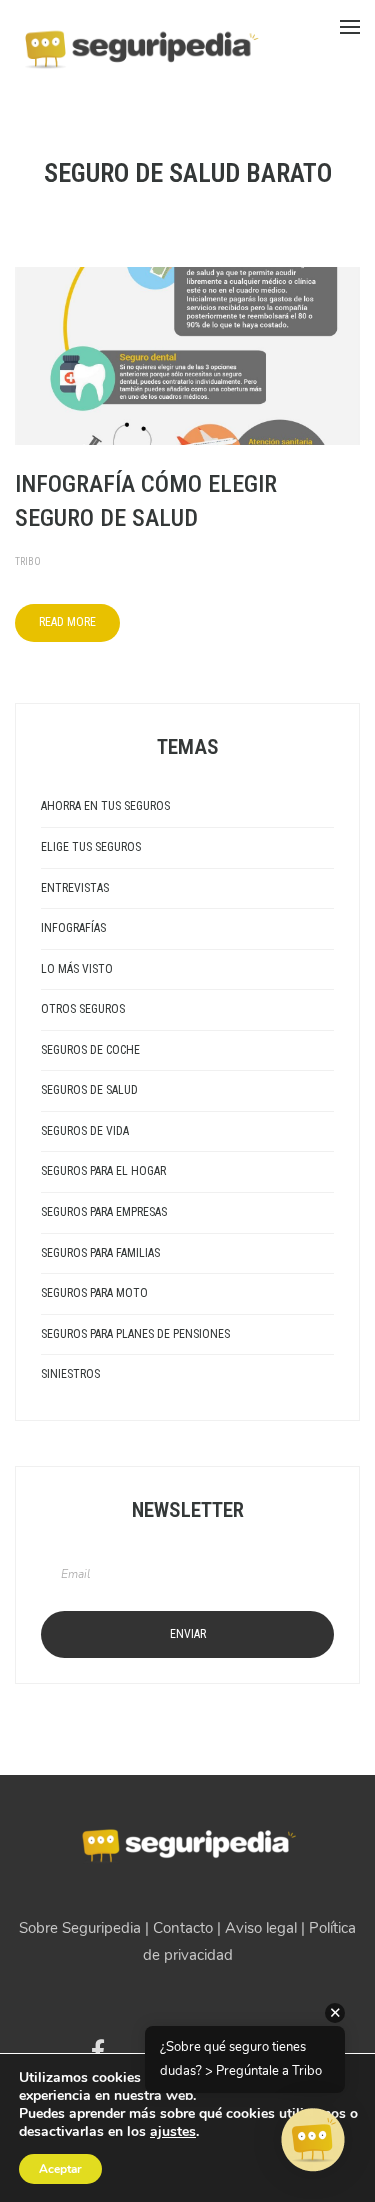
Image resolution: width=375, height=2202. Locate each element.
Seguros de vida (85, 1131)
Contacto (183, 1928)
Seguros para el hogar (103, 1171)
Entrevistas (75, 888)
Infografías (73, 928)
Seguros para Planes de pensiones (135, 1334)
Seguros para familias (100, 1253)
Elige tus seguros (91, 847)
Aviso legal (261, 1928)
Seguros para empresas (104, 1212)
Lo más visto (77, 969)
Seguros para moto (94, 1293)
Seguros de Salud (89, 1090)
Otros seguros (83, 1009)
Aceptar (60, 2169)
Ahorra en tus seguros (105, 806)
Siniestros (70, 1374)
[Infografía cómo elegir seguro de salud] (187, 355)
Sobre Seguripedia (80, 1928)
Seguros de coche (90, 1050)
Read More (67, 622)
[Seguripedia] (140, 41)
